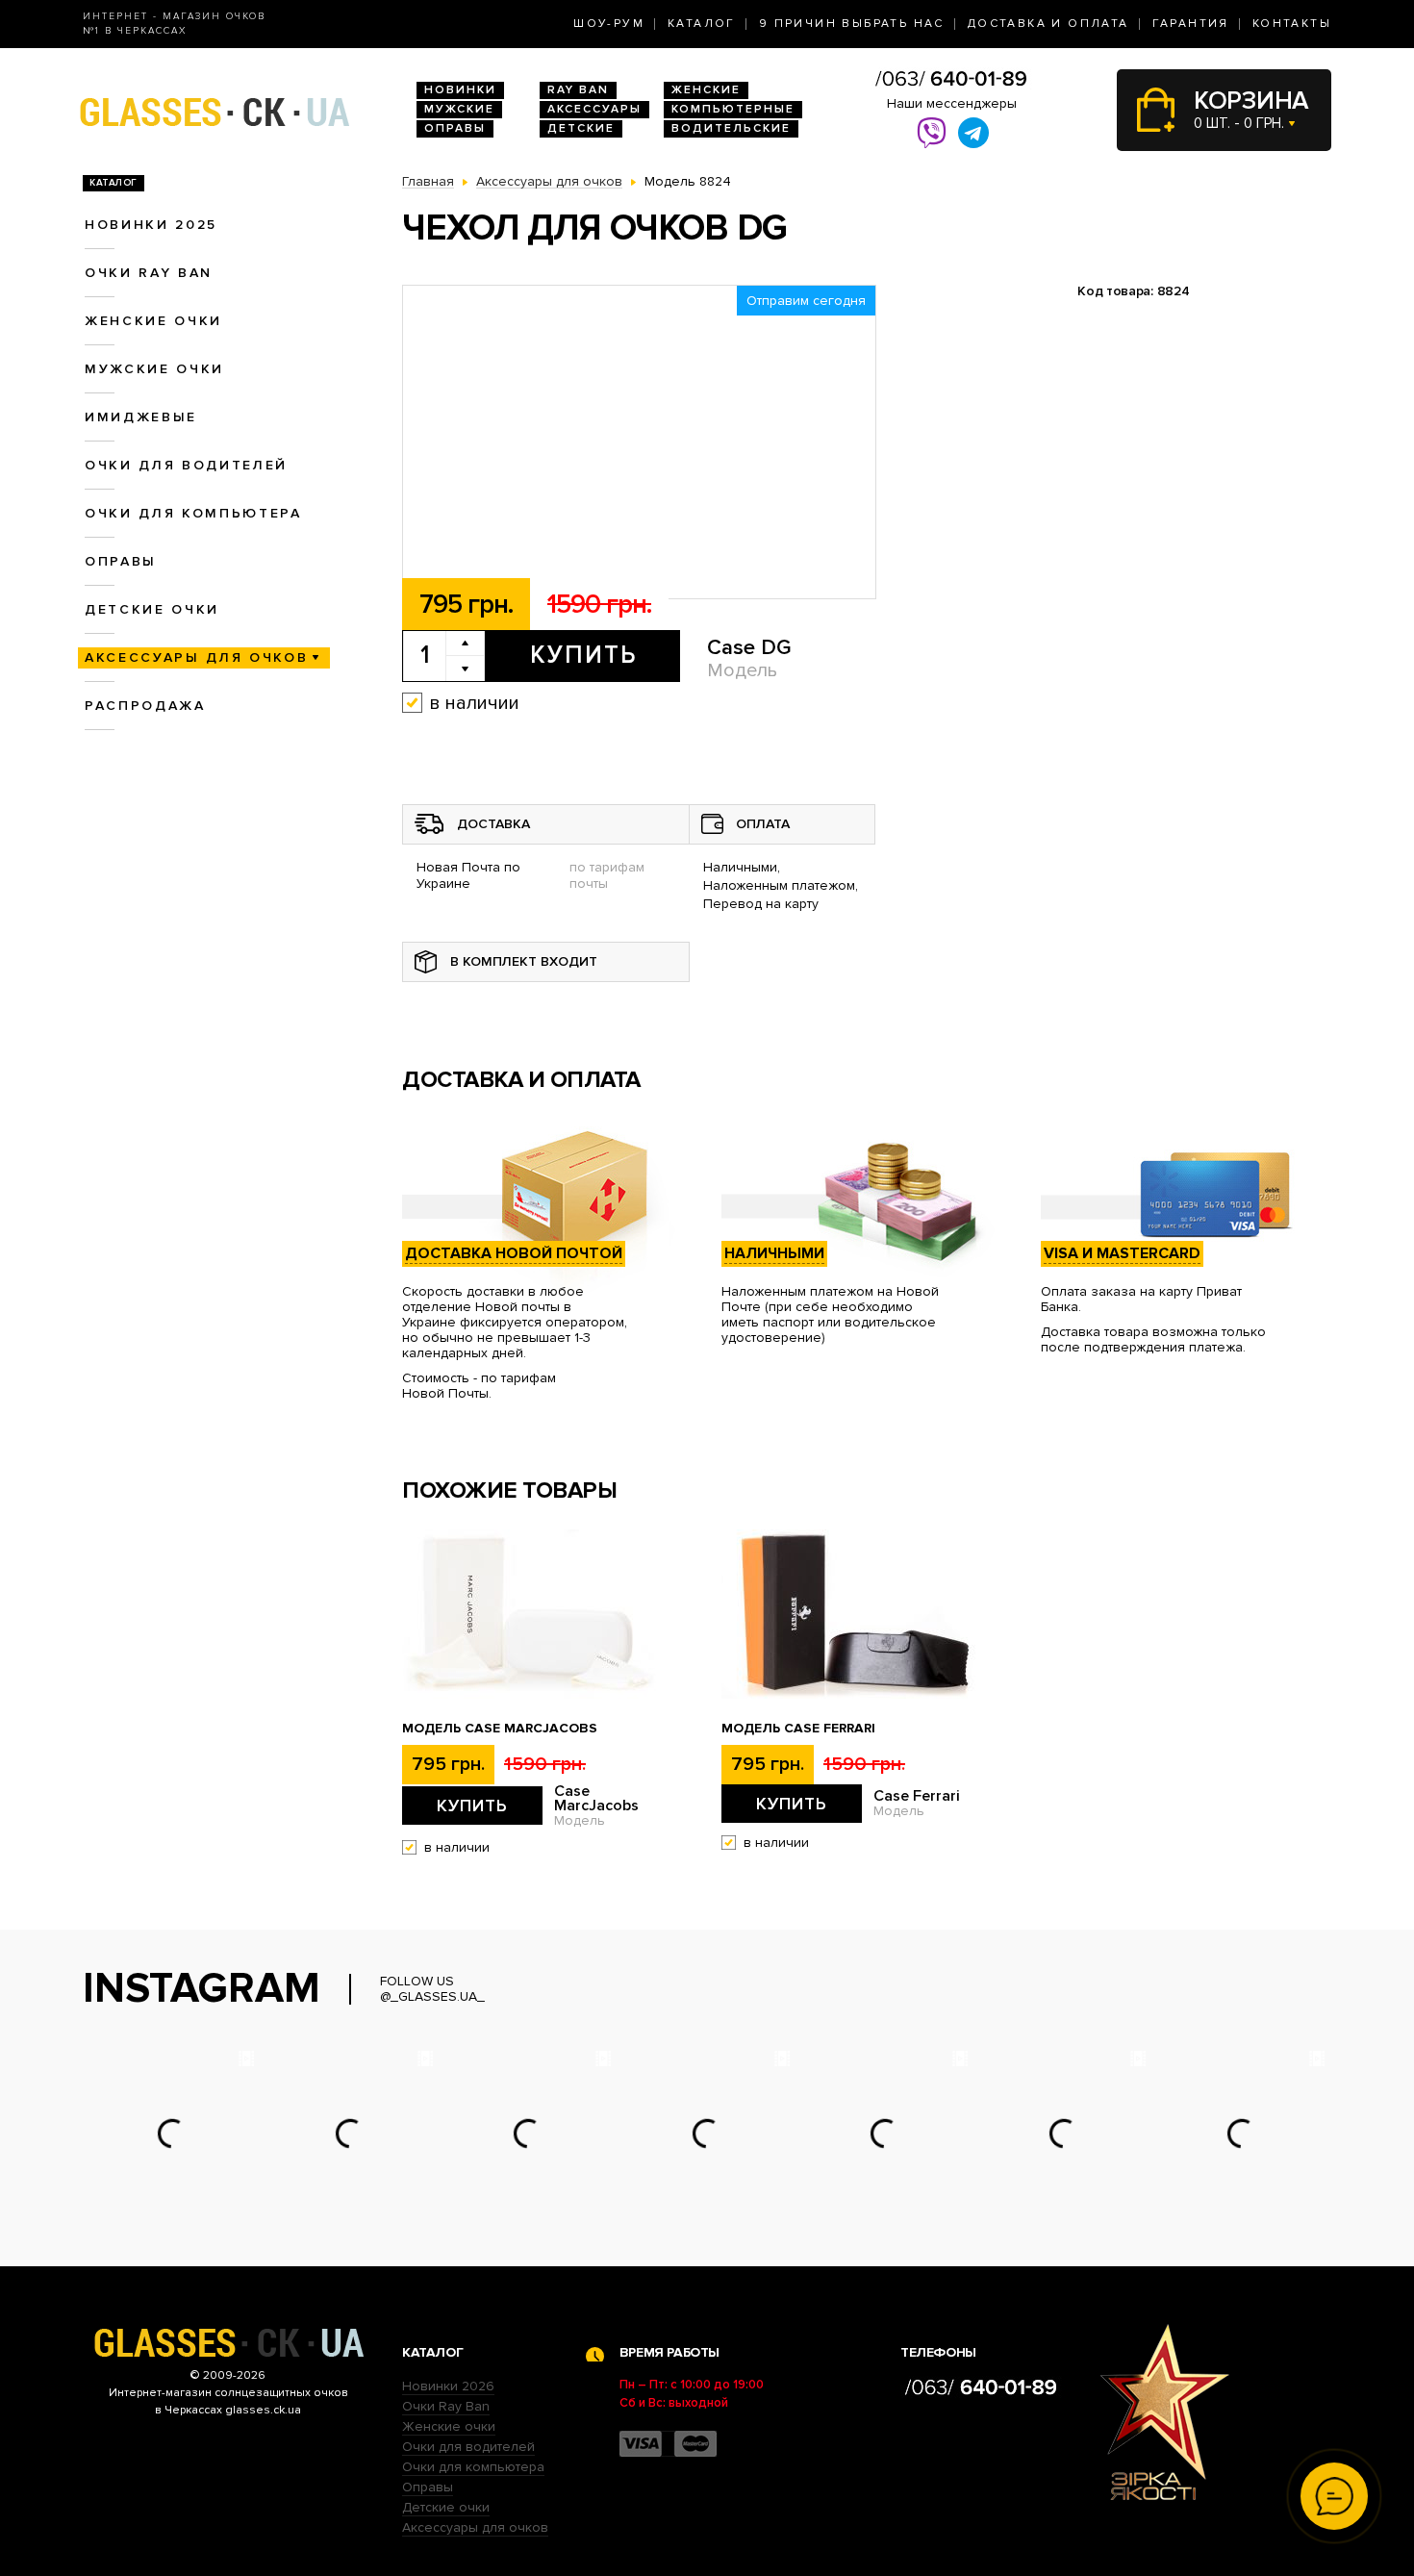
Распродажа (145, 706)
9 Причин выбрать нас (852, 24)
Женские (706, 90)
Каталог (702, 24)
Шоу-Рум (609, 24)
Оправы (455, 128)
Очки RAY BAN (149, 273)
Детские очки (152, 609)
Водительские (731, 128)
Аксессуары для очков (196, 657)
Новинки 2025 (151, 225)
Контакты (1292, 24)
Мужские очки (154, 369)
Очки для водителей (186, 465)
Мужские (459, 109)
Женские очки (153, 321)
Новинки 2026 (448, 2386)
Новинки (460, 90)
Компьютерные (733, 109)
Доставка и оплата (1048, 24)
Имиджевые (141, 417)
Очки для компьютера (193, 513)
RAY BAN (578, 90)
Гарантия (1191, 24)
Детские (581, 128)
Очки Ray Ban (446, 2406)
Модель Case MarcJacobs (500, 1729)
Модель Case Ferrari (798, 1729)
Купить (583, 655)
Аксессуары (594, 109)
